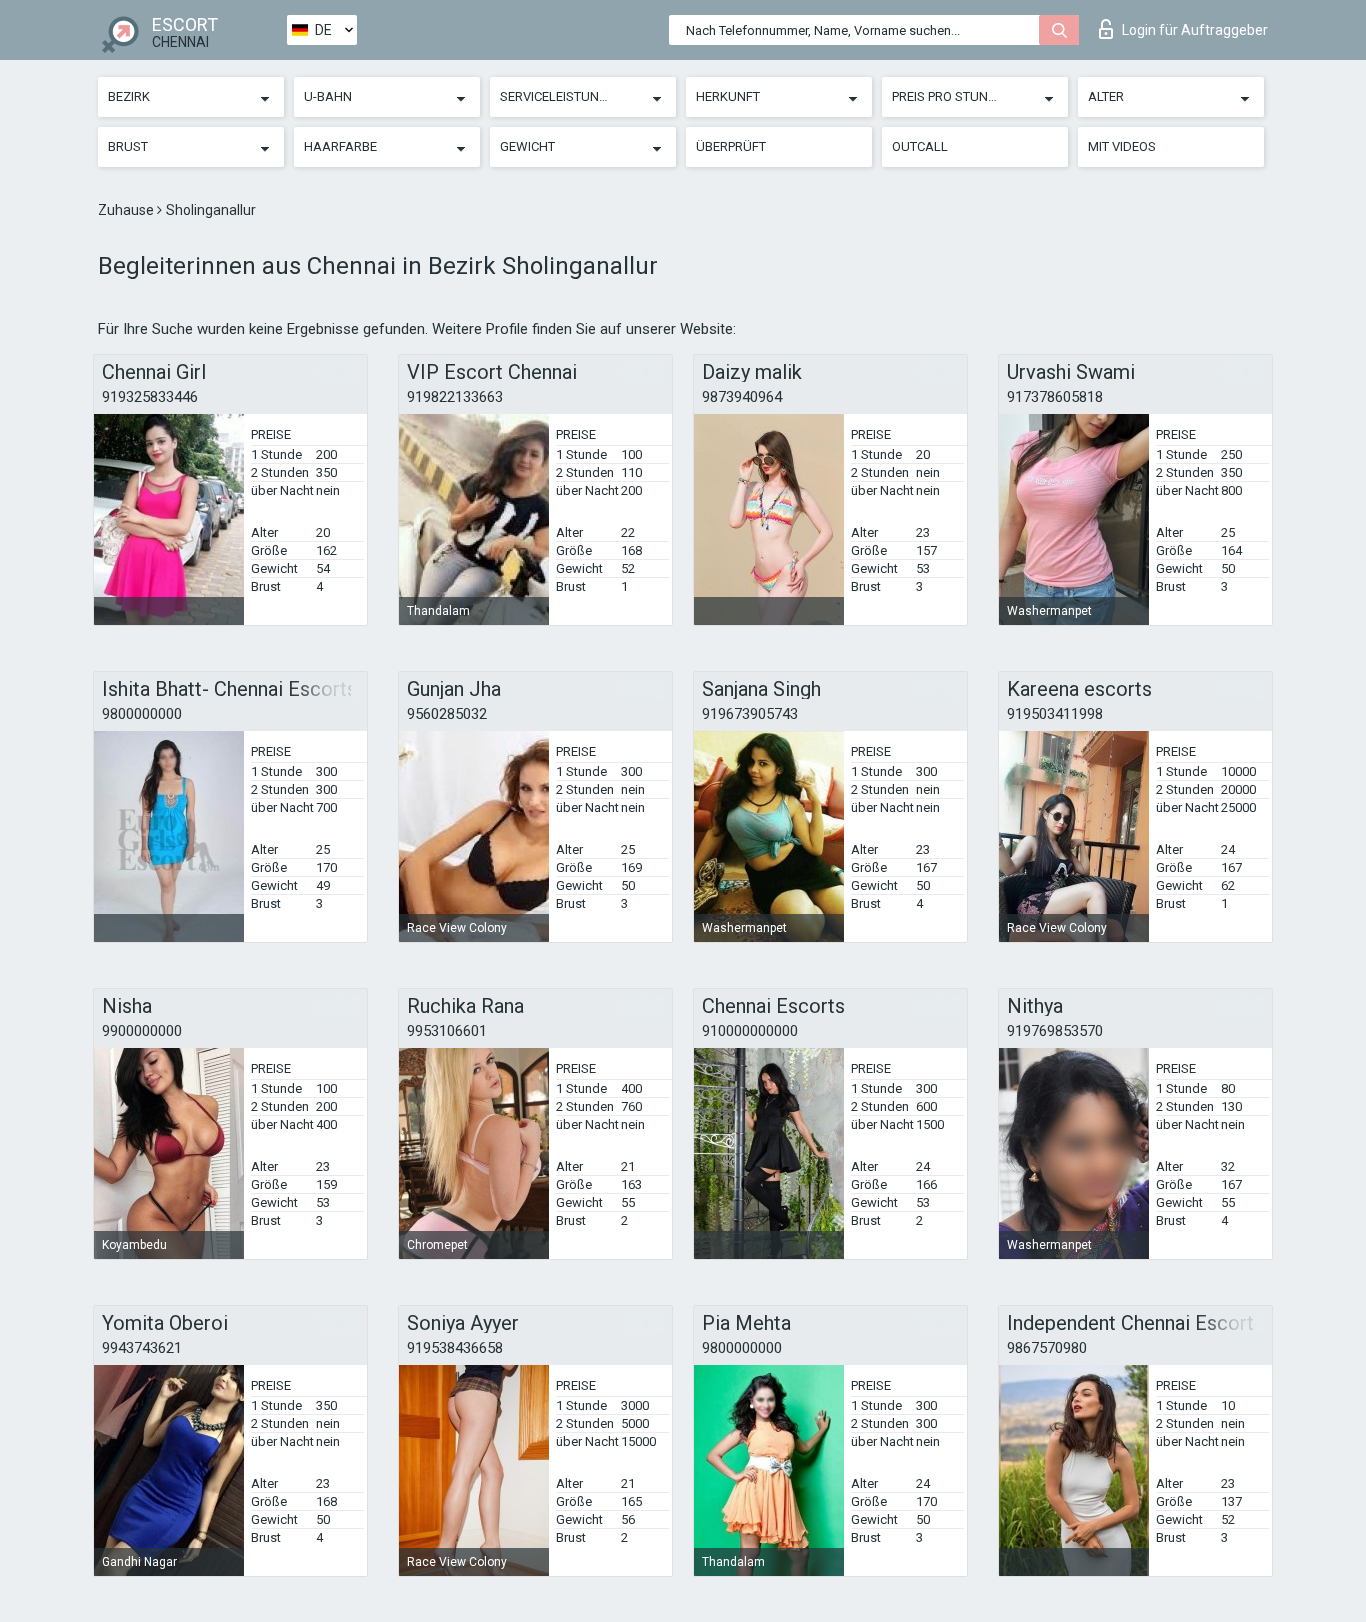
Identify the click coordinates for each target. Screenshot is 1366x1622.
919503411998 (1055, 714)
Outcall (920, 146)
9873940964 (742, 397)
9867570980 (1047, 1348)
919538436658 (455, 1348)
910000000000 (750, 1031)
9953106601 (447, 1031)
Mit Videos (1122, 146)
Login (1195, 30)
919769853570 (1055, 1031)
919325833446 (150, 397)
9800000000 (142, 714)
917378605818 (1055, 397)
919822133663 (455, 397)
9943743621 (142, 1348)
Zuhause (127, 210)
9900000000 (142, 1031)
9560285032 (447, 714)
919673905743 (750, 714)
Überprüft (731, 146)
